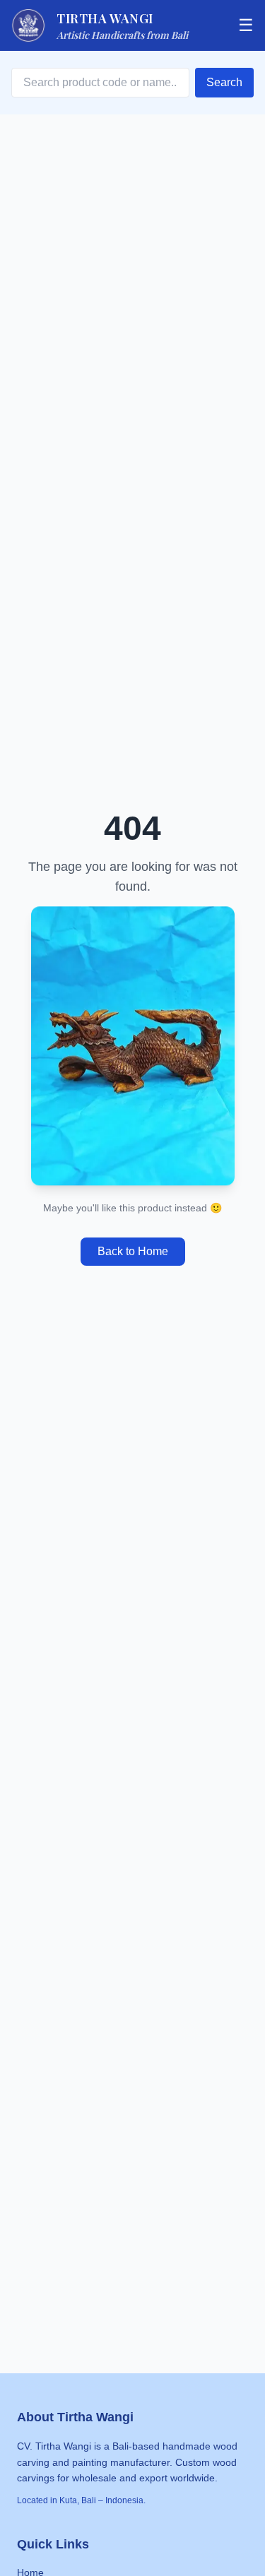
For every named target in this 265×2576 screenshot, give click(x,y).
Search (224, 82)
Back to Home (133, 1251)
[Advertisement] (132, 2073)
